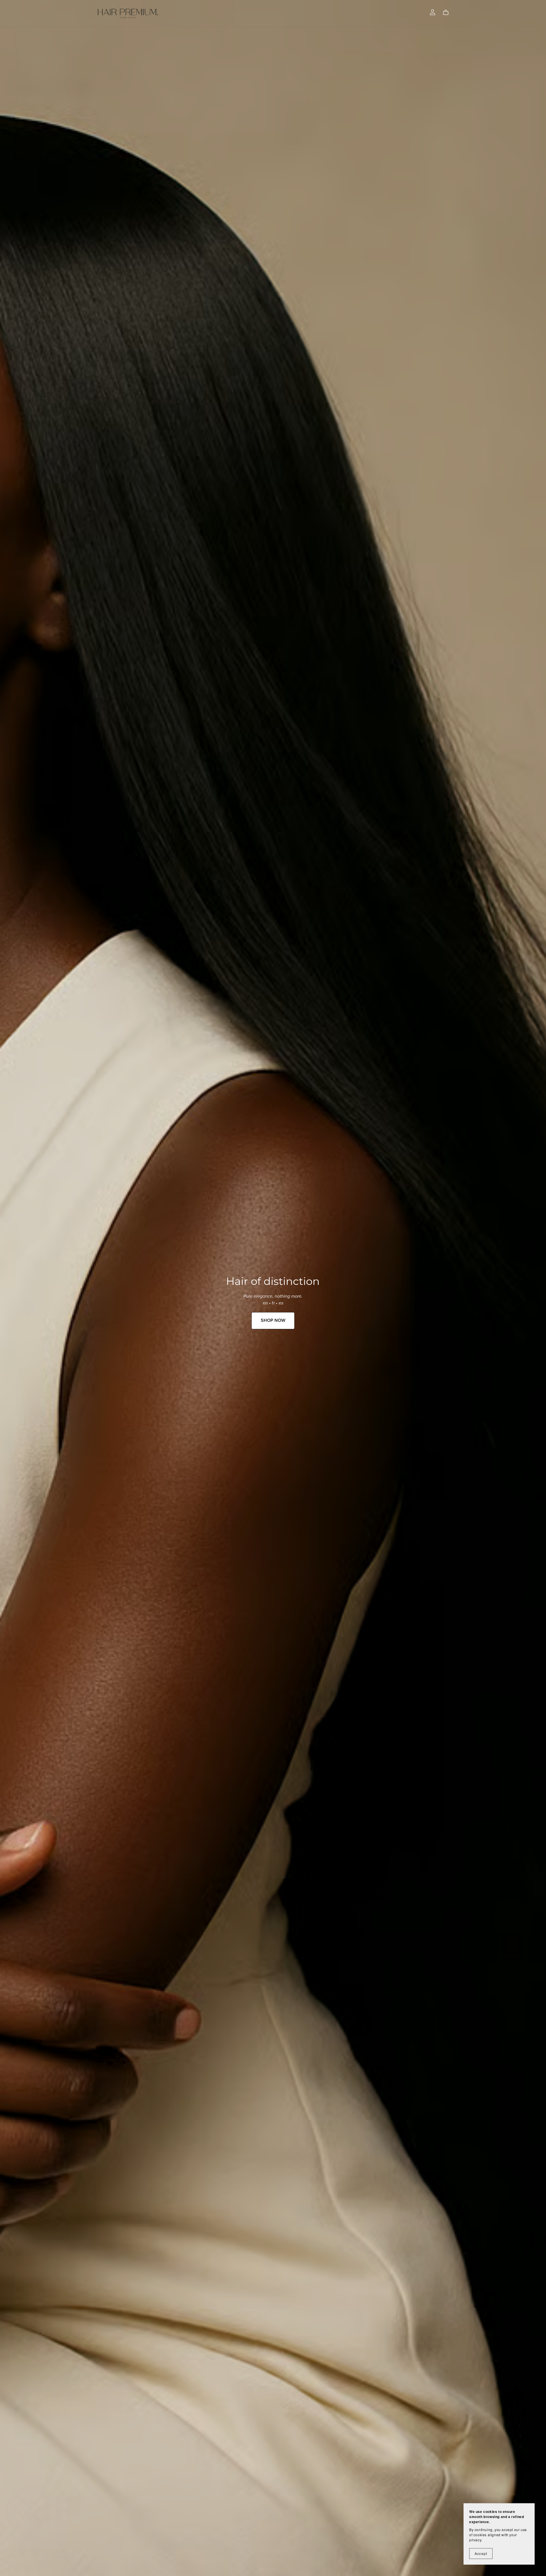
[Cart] (448, 13)
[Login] (433, 12)
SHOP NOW (273, 1320)
